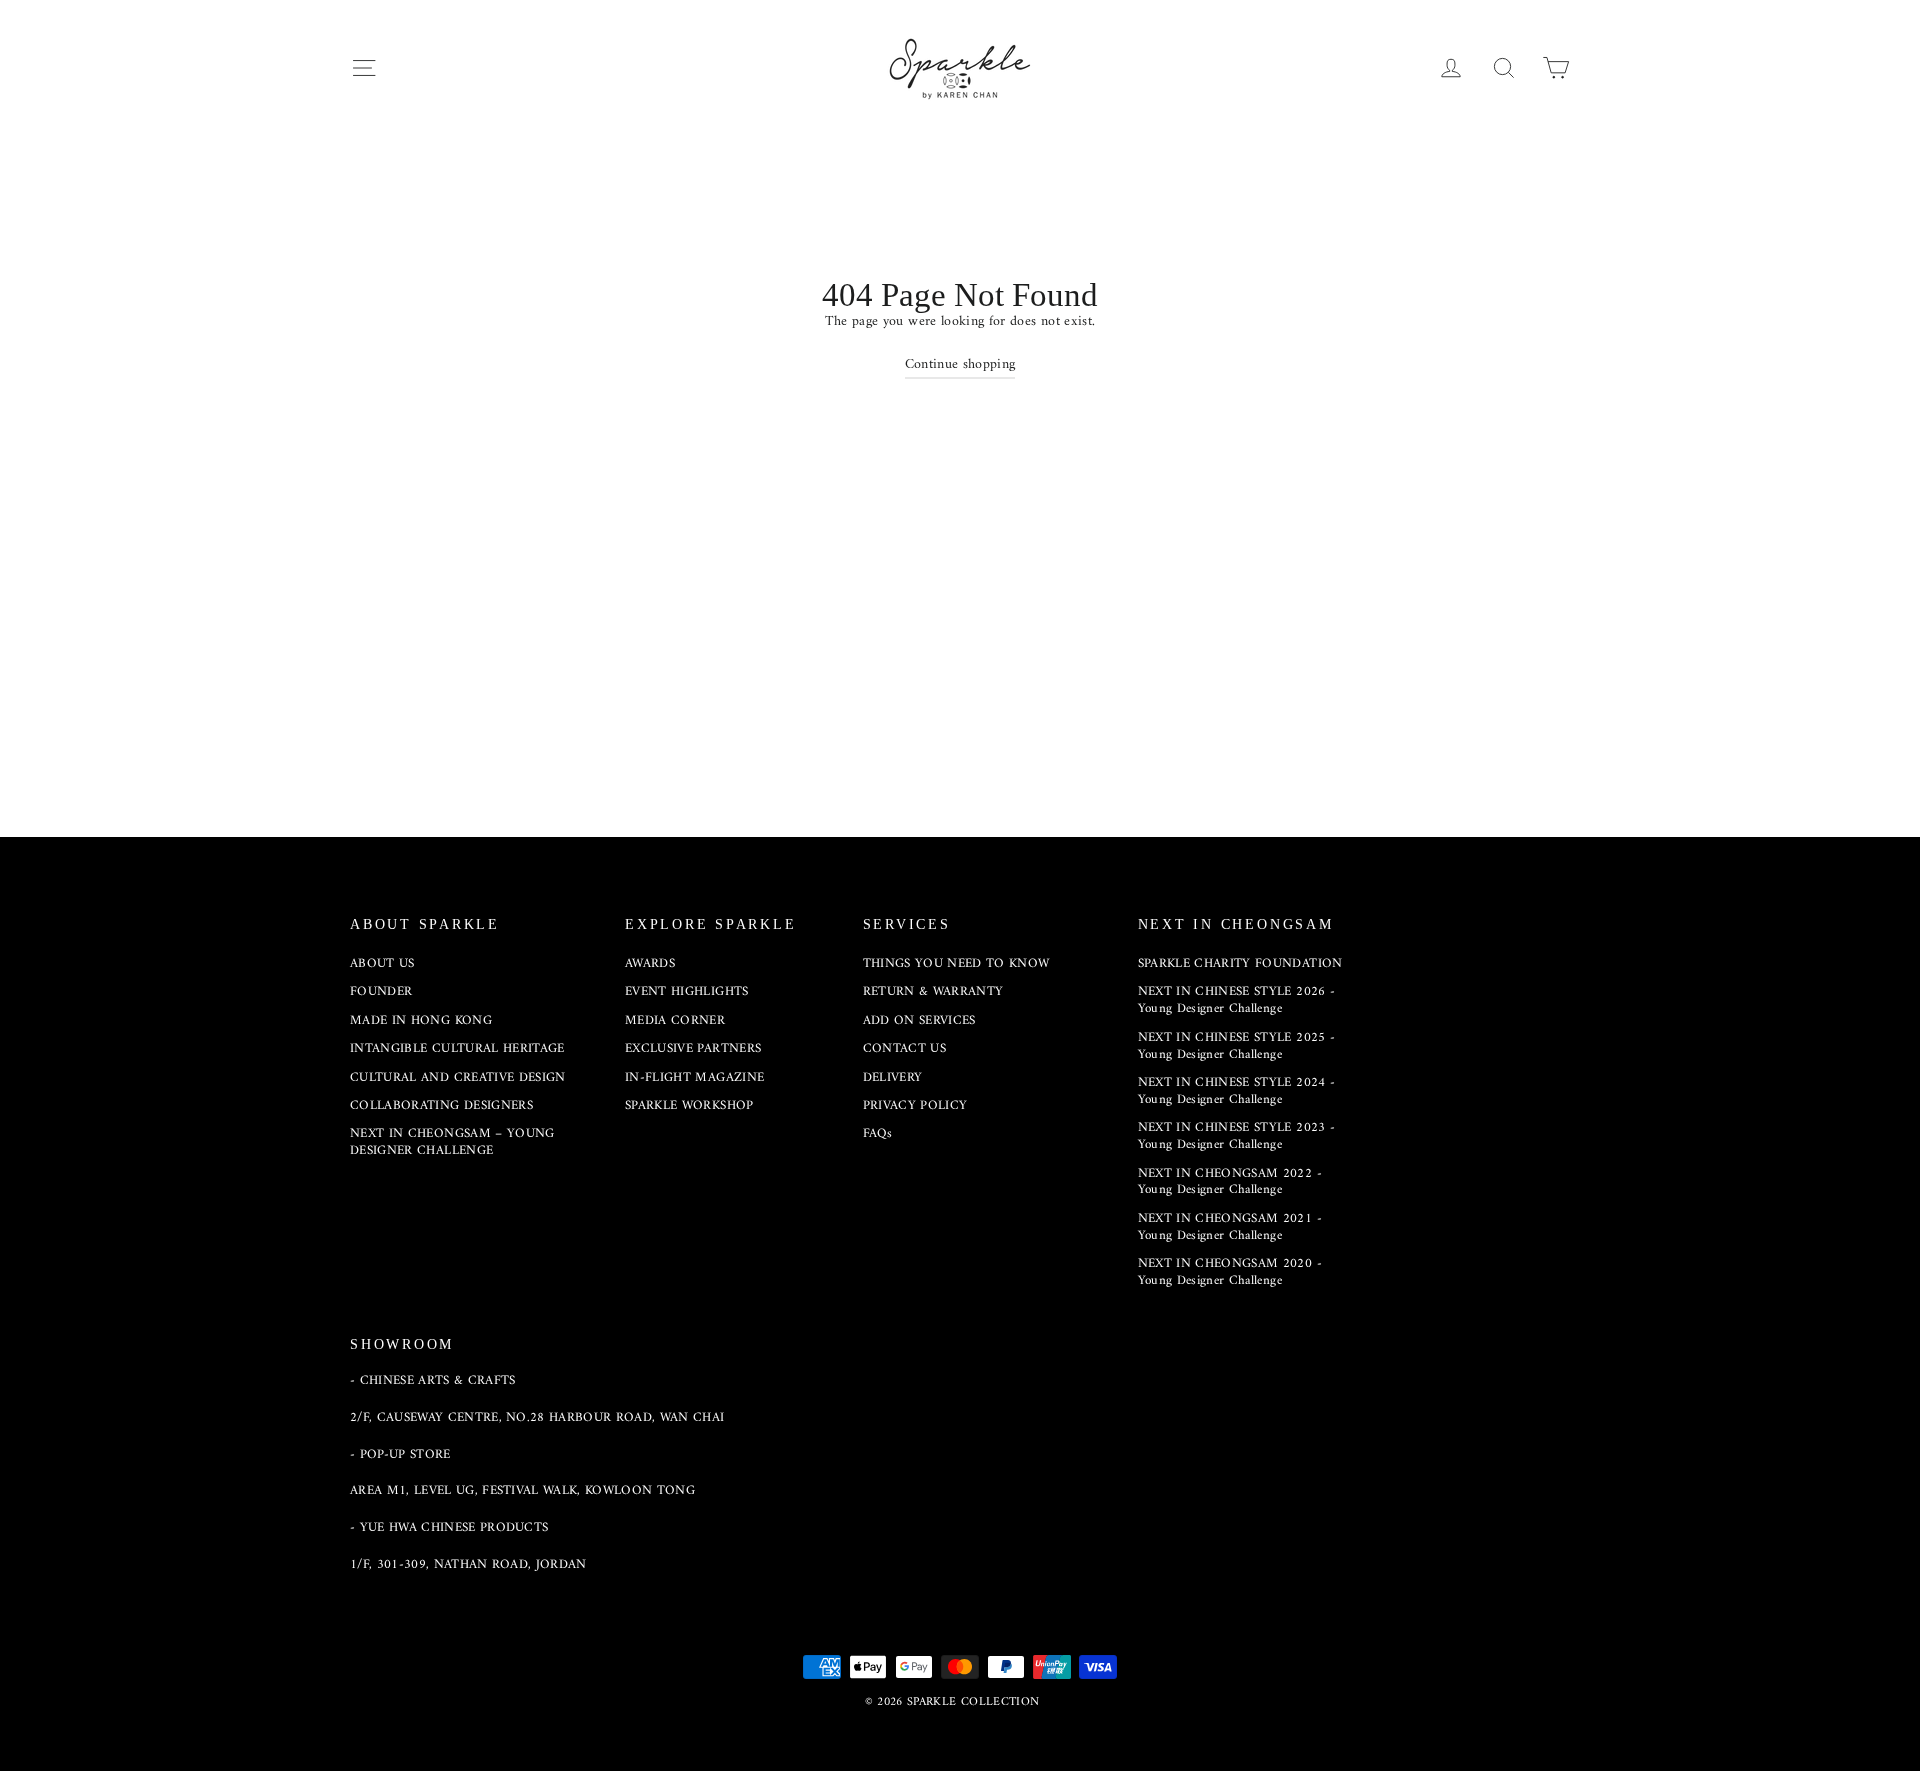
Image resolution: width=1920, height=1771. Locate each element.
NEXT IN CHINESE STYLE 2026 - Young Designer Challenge (1237, 1000)
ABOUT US (382, 963)
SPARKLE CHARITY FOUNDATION (1240, 963)
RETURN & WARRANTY (933, 991)
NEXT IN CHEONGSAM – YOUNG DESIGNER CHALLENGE (452, 1142)
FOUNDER (381, 991)
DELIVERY (893, 1077)
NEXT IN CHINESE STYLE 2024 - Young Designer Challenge (1237, 1091)
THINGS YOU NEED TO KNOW (956, 963)
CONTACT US (905, 1048)
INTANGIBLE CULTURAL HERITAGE (457, 1048)
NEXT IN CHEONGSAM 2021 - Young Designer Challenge (1230, 1227)
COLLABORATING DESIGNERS (441, 1105)
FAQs (877, 1133)
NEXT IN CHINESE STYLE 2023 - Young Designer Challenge (1237, 1136)
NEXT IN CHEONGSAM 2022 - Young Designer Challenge (1230, 1182)
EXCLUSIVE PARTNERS (693, 1048)
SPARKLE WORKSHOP (689, 1105)
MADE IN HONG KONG (421, 1020)
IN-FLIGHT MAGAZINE (694, 1077)
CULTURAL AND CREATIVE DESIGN (458, 1077)
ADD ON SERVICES (919, 1020)
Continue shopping (960, 364)
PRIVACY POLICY (915, 1105)
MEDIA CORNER (675, 1020)
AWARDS (650, 963)
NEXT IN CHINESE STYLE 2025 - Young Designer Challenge (1237, 1046)
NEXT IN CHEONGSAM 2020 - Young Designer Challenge (1230, 1272)
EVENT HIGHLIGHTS (687, 991)
